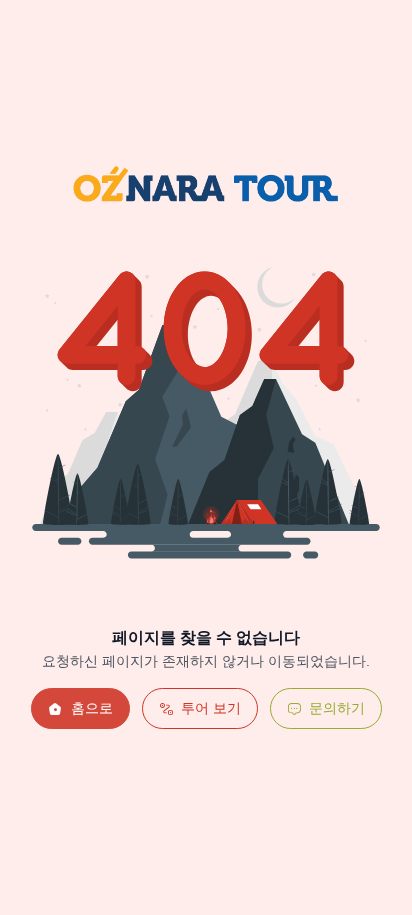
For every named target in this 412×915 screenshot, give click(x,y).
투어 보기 (211, 708)
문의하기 (337, 708)
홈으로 (92, 708)
